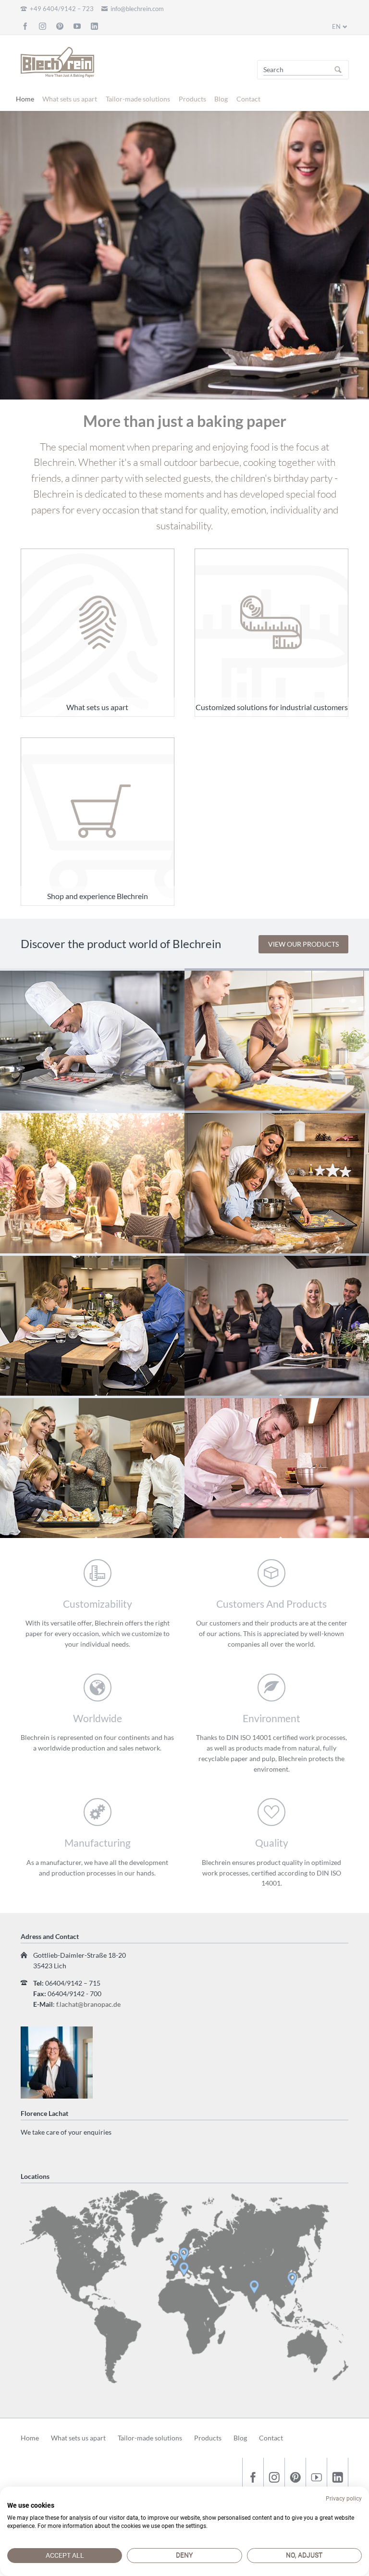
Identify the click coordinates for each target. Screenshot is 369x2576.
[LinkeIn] (94, 26)
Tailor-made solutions (138, 99)
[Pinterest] (60, 26)
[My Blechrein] (277, 1467)
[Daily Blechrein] (92, 1467)
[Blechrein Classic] (92, 1039)
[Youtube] (77, 26)
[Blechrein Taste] (92, 1325)
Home (25, 99)
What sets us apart (70, 99)
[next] (358, 255)
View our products (303, 944)
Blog (221, 99)
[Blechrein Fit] (277, 1039)
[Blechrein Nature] (92, 1182)
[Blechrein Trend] (277, 1325)
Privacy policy (344, 2499)
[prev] (11, 255)
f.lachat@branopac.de (88, 2004)
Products (192, 99)
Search (338, 70)
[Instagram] (43, 26)
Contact (248, 99)
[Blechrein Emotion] (277, 1182)
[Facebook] (25, 26)
